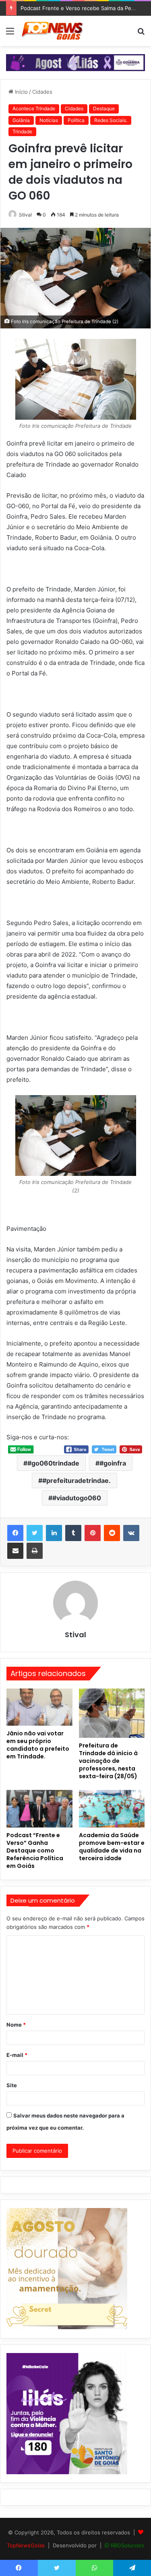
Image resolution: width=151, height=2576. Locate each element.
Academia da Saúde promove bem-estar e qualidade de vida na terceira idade (112, 1847)
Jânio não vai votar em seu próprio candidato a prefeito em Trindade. (38, 1745)
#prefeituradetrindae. (77, 1480)
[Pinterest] (93, 1533)
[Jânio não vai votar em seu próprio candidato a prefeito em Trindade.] (39, 1707)
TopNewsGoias (26, 2545)
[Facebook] (15, 1533)
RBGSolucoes (127, 2545)
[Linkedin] (54, 1533)
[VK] (131, 1533)
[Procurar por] (141, 34)
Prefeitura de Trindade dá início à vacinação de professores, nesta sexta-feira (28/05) (108, 1761)
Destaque (104, 108)
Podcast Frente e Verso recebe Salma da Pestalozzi (85, 8)
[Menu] (10, 34)
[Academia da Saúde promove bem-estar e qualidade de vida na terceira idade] (112, 1808)
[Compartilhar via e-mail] (15, 1551)
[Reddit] (112, 1533)
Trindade (22, 131)
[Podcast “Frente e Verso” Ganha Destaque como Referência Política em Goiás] (39, 1808)
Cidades (42, 92)
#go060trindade (53, 1463)
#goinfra (113, 1463)
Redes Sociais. (111, 120)
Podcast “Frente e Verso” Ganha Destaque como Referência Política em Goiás (35, 1851)
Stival (25, 215)
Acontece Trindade (34, 108)
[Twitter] (35, 1533)
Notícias (49, 120)
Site (12, 2085)
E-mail (17, 2055)
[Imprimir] (35, 1551)
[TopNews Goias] (52, 31)
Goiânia (21, 120)
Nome (16, 2025)
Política (76, 120)
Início (21, 92)
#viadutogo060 (77, 1498)
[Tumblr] (73, 1533)
